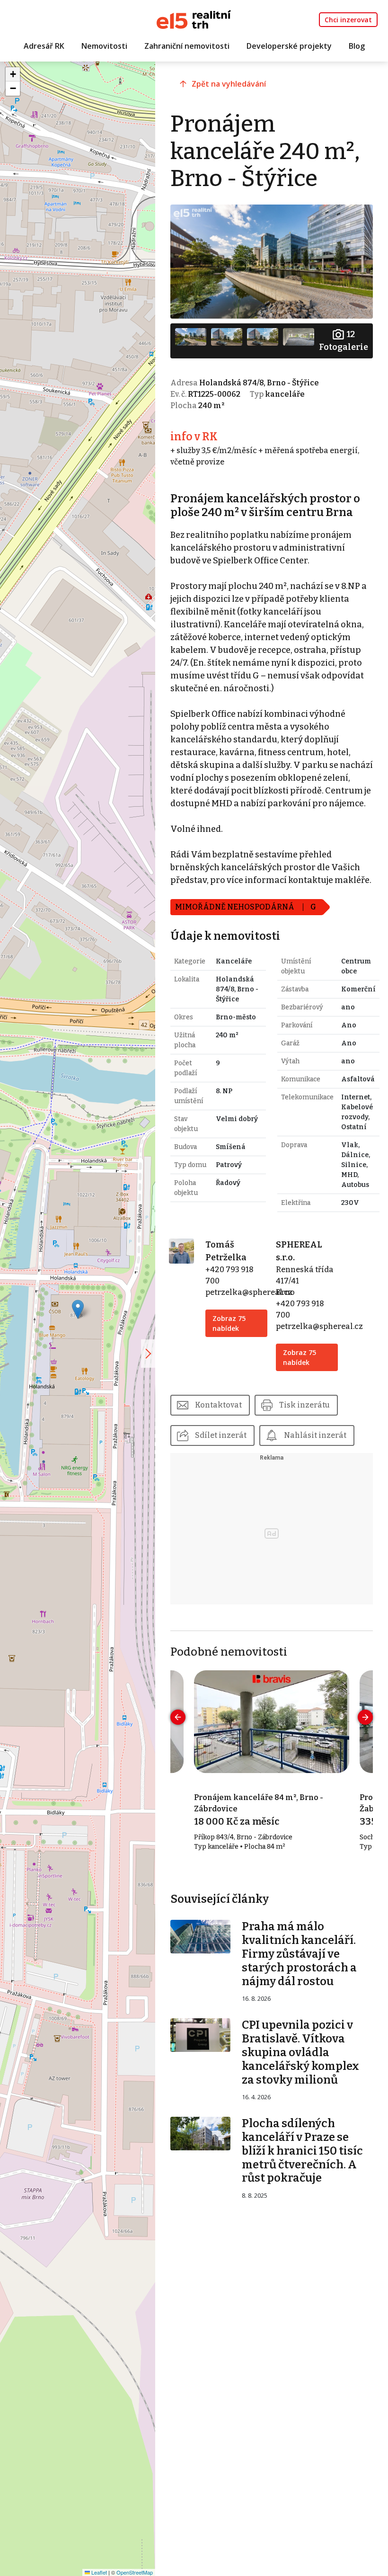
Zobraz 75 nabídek (229, 1323)
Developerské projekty (289, 46)
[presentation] (178, 1717)
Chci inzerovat (348, 20)
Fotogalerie (344, 341)
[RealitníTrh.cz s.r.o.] (194, 19)
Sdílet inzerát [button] (221, 1435)
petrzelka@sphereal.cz (249, 1292)
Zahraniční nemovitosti (187, 46)
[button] (78, 1309)
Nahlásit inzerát (315, 1435)
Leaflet (98, 2572)
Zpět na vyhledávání (229, 84)
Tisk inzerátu (304, 1405)
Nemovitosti (104, 46)
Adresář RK (44, 46)
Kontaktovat (218, 1405)
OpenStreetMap (135, 2572)
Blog (357, 46)
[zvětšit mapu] (148, 1354)
